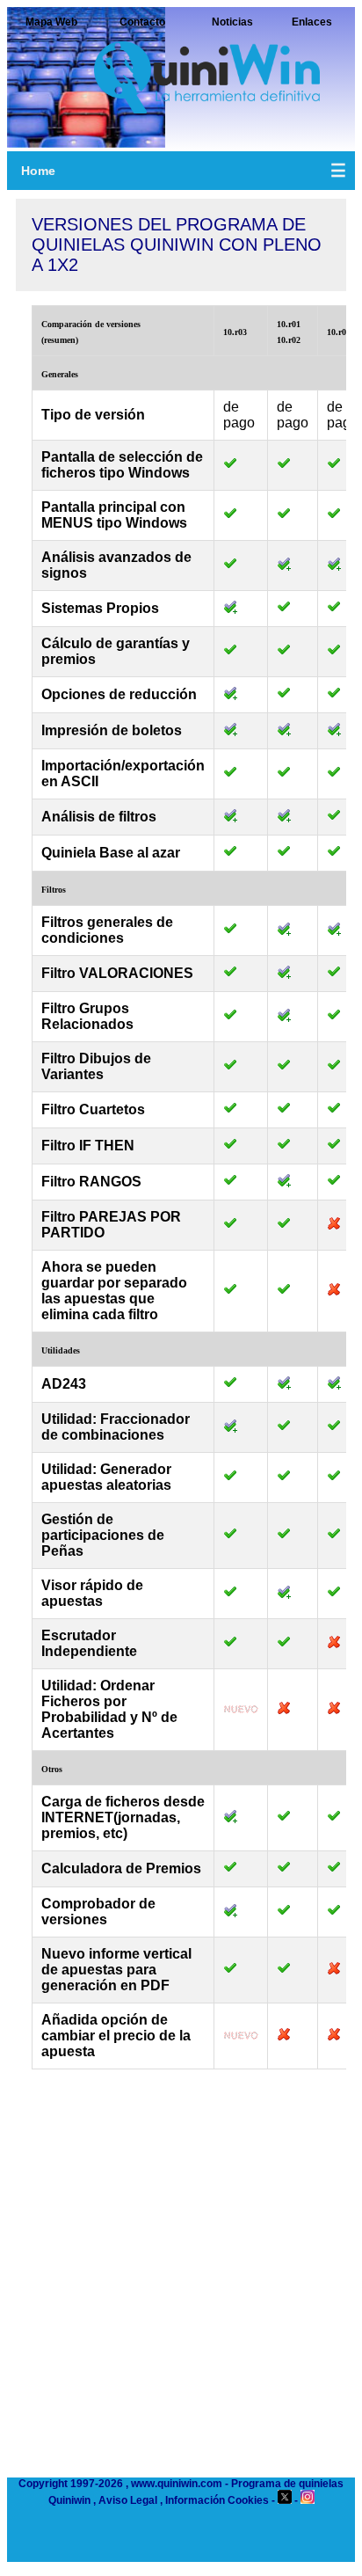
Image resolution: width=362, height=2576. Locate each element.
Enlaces (312, 22)
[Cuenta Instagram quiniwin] (308, 2500)
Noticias (232, 22)
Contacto (142, 22)
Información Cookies (217, 2500)
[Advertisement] (181, 2282)
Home (38, 171)
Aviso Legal (128, 2500)
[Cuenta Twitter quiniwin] (285, 2500)
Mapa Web (51, 22)
